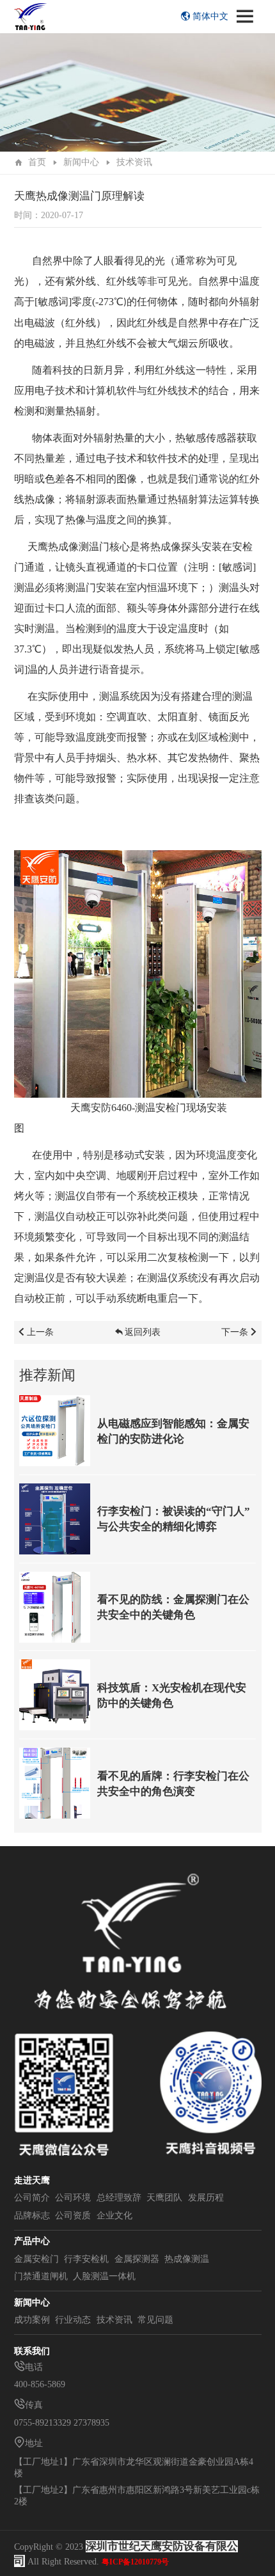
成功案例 (32, 2320)
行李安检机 (86, 2259)
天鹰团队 (164, 2198)
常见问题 (155, 2320)
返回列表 (143, 1332)
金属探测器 (137, 2259)
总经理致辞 (119, 2198)
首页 (37, 162)
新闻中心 (81, 162)
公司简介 (32, 2198)
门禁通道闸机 (41, 2276)
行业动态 (73, 2320)
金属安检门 (36, 2259)
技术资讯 (134, 162)
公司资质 (73, 2216)
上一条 (40, 1332)
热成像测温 (187, 2259)
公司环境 (73, 2198)
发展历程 (206, 2198)
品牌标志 (32, 2216)
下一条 (235, 1332)
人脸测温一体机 (104, 2276)
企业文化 (114, 2216)
